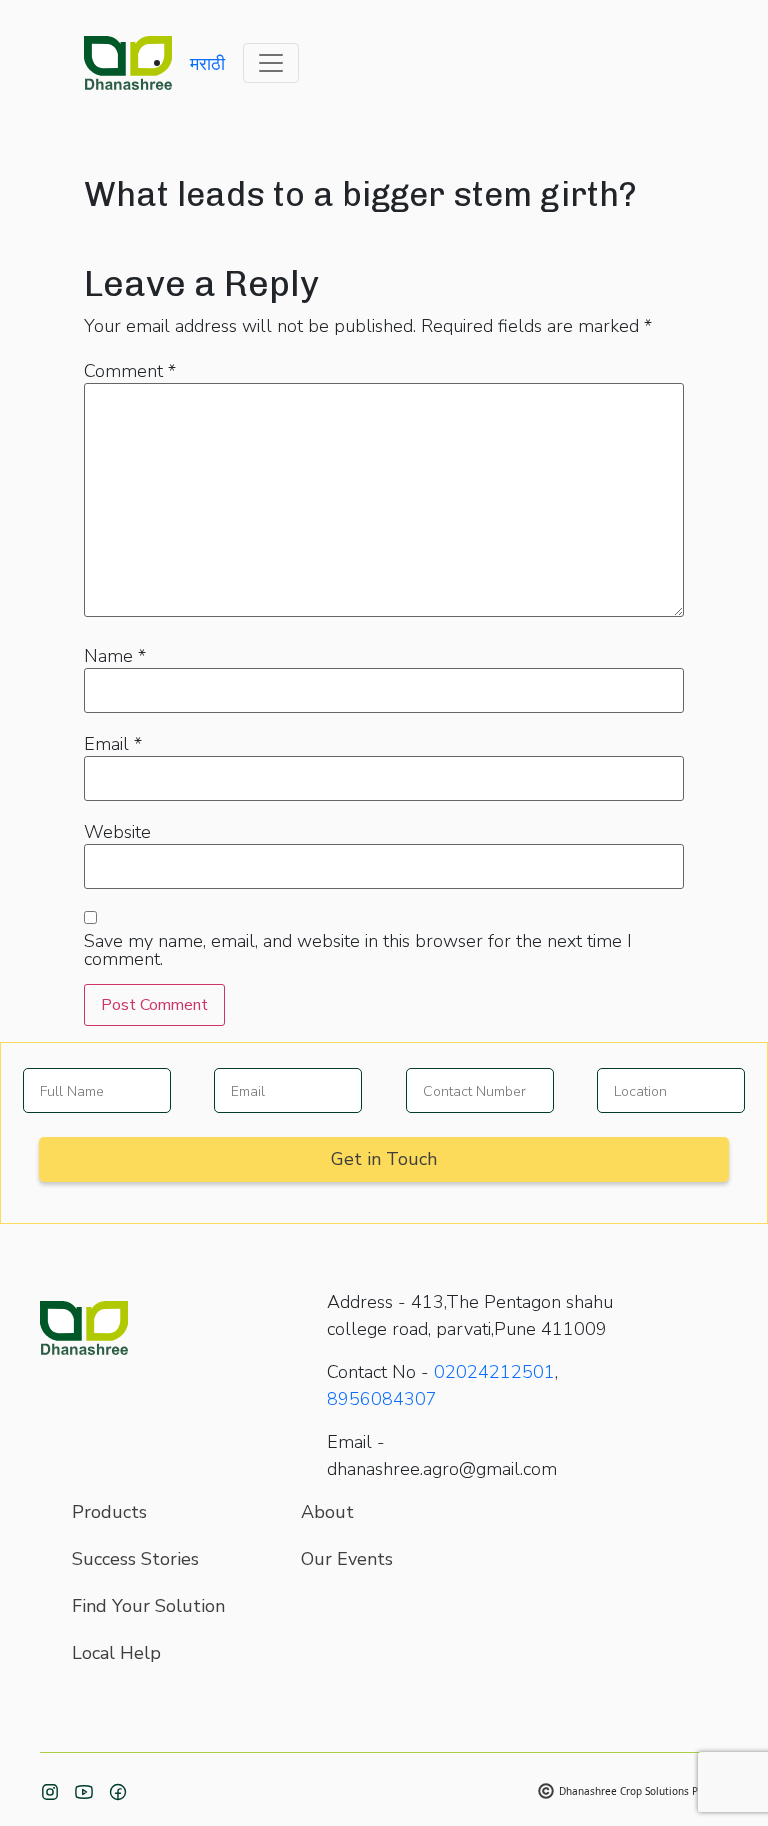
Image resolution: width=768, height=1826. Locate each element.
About (327, 1512)
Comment (130, 371)
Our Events (347, 1559)
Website (117, 832)
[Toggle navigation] (271, 63)
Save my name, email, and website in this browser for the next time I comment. (358, 950)
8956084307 (382, 1399)
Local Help (116, 1653)
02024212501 (494, 1372)
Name (115, 656)
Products (109, 1512)
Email (113, 744)
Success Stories (135, 1559)
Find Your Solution (148, 1606)
